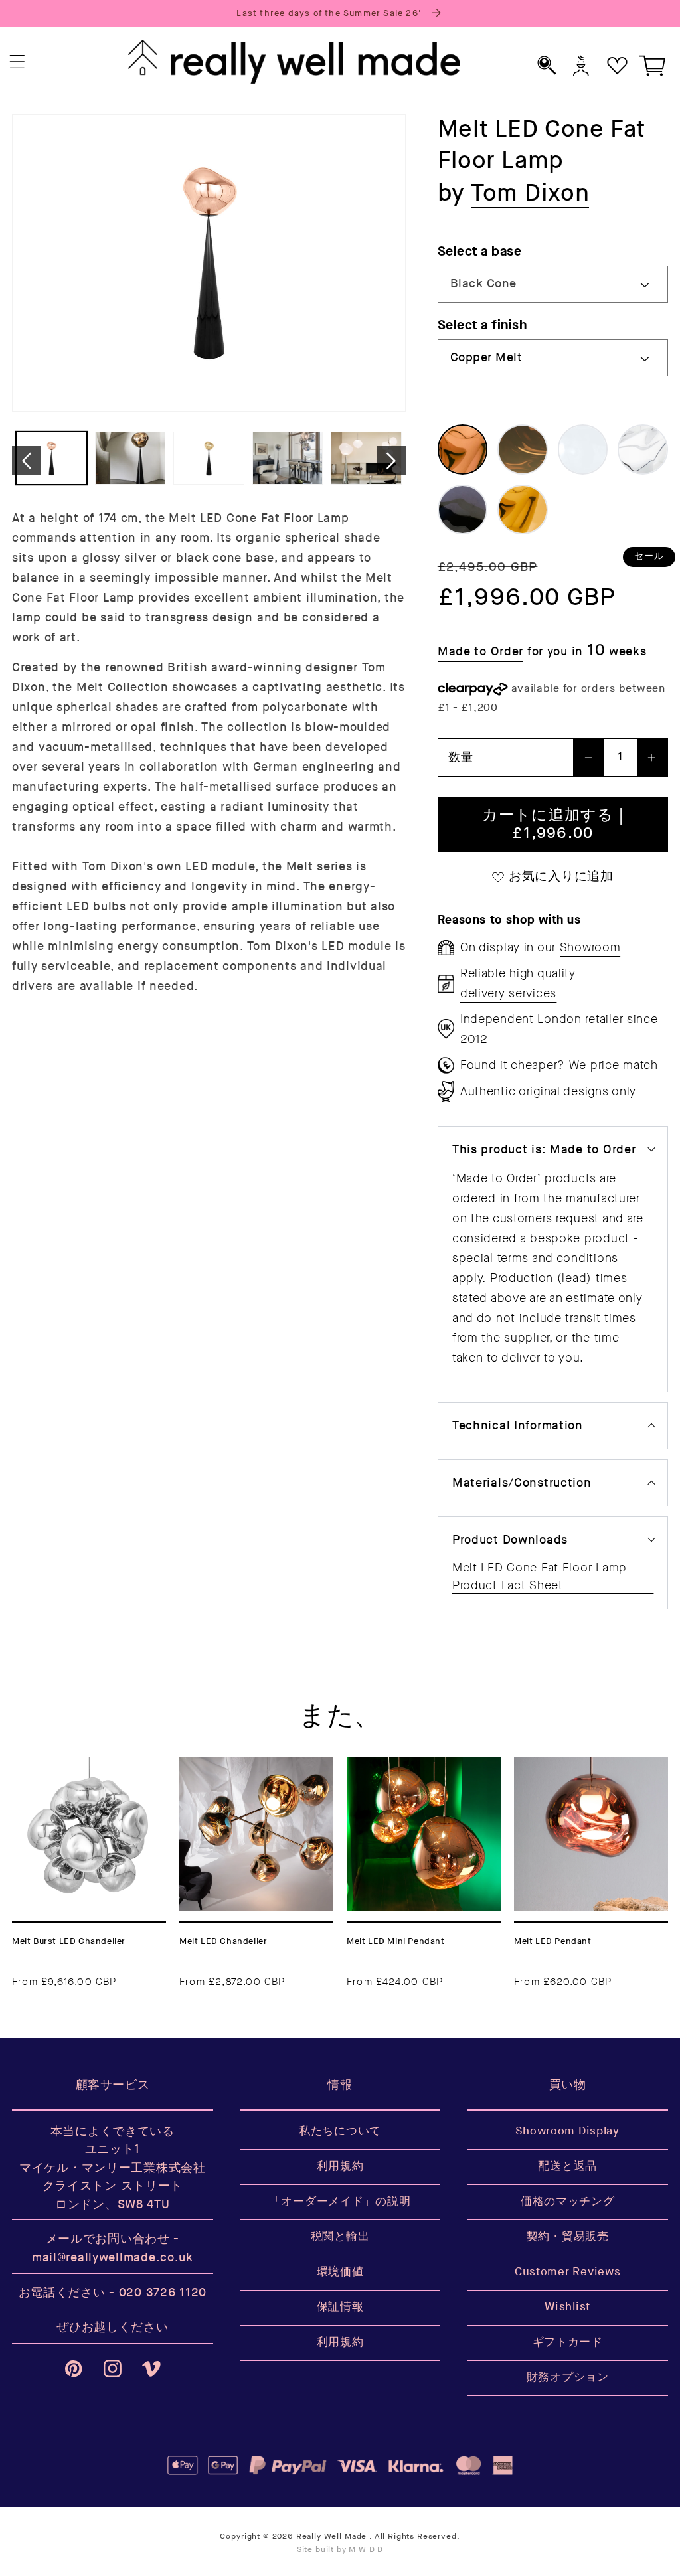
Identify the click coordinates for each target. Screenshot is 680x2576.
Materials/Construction (522, 1483)
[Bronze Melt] (523, 449)
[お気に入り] (617, 65)
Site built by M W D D (340, 2550)
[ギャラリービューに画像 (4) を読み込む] (288, 458)
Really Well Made (331, 2536)
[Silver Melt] (643, 449)
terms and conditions (558, 1258)
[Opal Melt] (583, 449)
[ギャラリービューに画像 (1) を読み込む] (51, 458)
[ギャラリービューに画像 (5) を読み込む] (366, 458)
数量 (461, 757)
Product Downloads (510, 1540)
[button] (18, 62)
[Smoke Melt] (463, 510)
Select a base (479, 251)
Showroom (590, 947)
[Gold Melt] (523, 510)
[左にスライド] (27, 461)
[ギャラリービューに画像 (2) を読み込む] (130, 458)
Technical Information (518, 1426)
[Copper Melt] (463, 449)
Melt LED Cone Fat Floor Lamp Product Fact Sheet (540, 1576)
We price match (614, 1065)
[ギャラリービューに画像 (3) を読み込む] (209, 458)
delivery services (508, 993)
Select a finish (482, 325)
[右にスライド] (391, 461)
